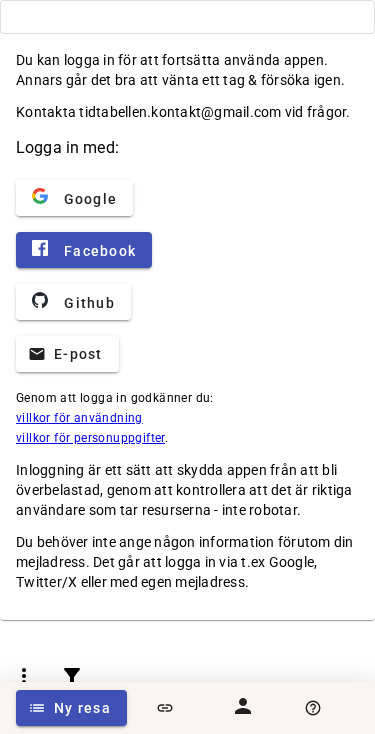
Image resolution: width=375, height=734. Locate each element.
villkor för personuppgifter (90, 438)
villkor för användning (79, 418)
